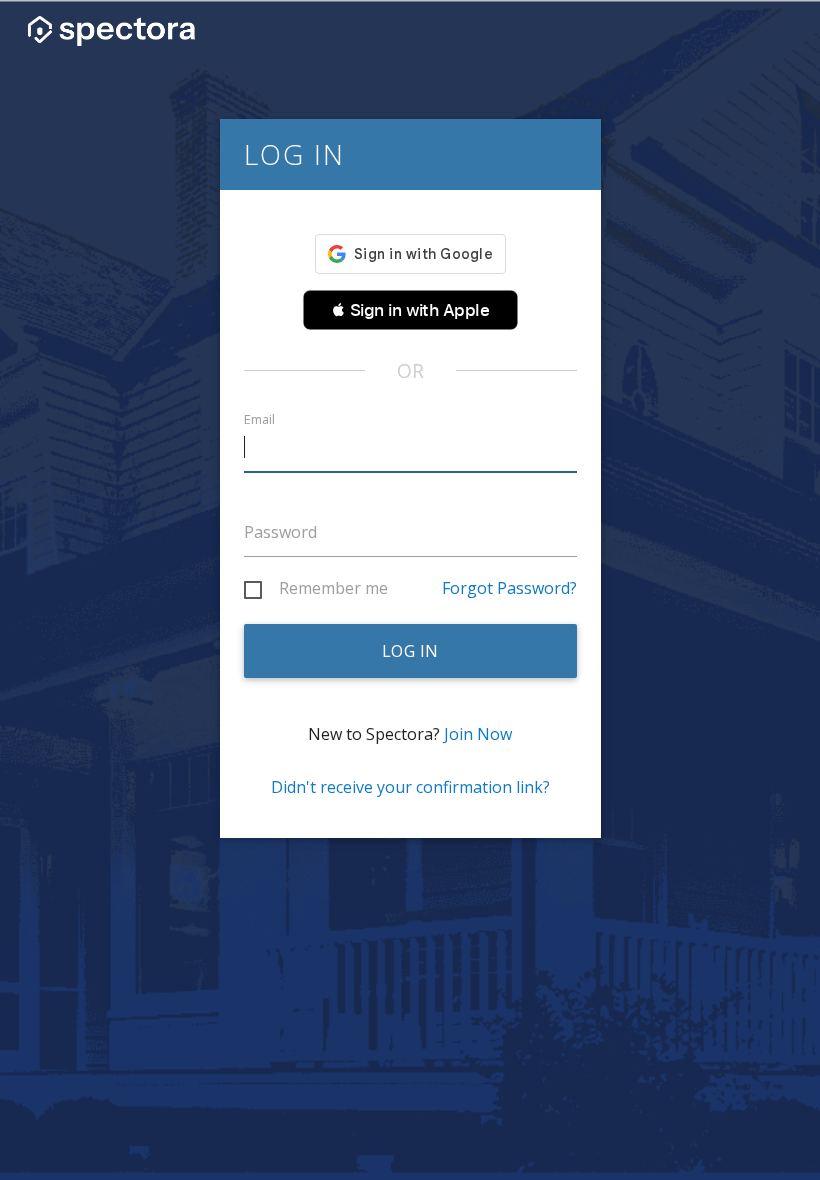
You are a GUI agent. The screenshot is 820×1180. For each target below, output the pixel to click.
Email (259, 419)
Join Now (478, 734)
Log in (410, 651)
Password (280, 532)
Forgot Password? (509, 588)
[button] (410, 310)
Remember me (333, 589)
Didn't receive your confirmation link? (410, 787)
